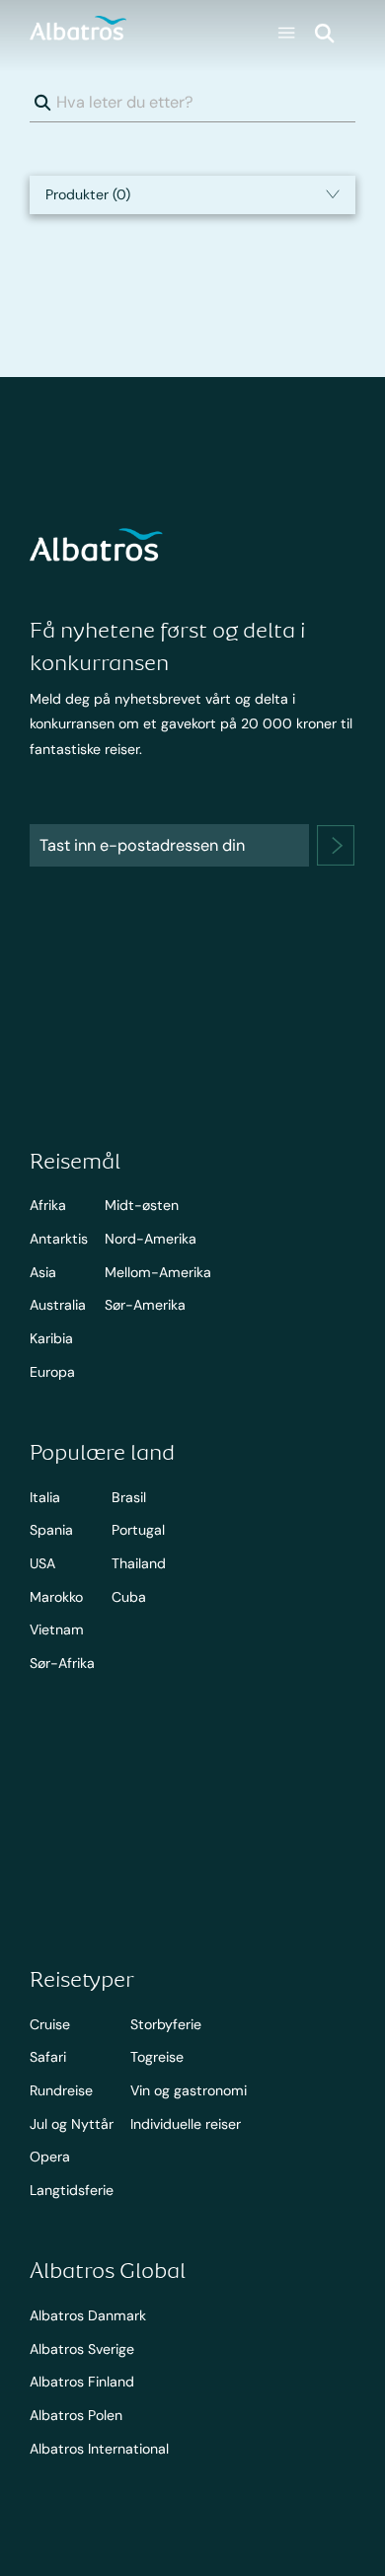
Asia (43, 1272)
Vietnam (57, 1629)
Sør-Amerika (145, 1305)
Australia (58, 1305)
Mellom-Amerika (158, 1272)
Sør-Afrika (62, 1663)
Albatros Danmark (88, 2315)
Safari (48, 2057)
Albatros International (99, 2449)
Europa (52, 1372)
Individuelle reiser (186, 2124)
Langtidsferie (72, 2190)
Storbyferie (166, 2024)
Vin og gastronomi (189, 2090)
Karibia (51, 1338)
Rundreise (61, 2090)
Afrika (48, 1205)
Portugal (138, 1530)
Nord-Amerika (151, 1239)
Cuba (129, 1597)
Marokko (56, 1597)
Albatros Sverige (82, 2349)
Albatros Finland (82, 2382)
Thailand (139, 1563)
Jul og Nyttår (72, 2124)
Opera (50, 2157)
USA (42, 1563)
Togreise (157, 2057)
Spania (51, 1530)
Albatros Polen (76, 2415)
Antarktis (59, 1239)
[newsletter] (335, 845)
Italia (45, 1497)
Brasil (129, 1497)
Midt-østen (142, 1205)
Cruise (50, 2024)
